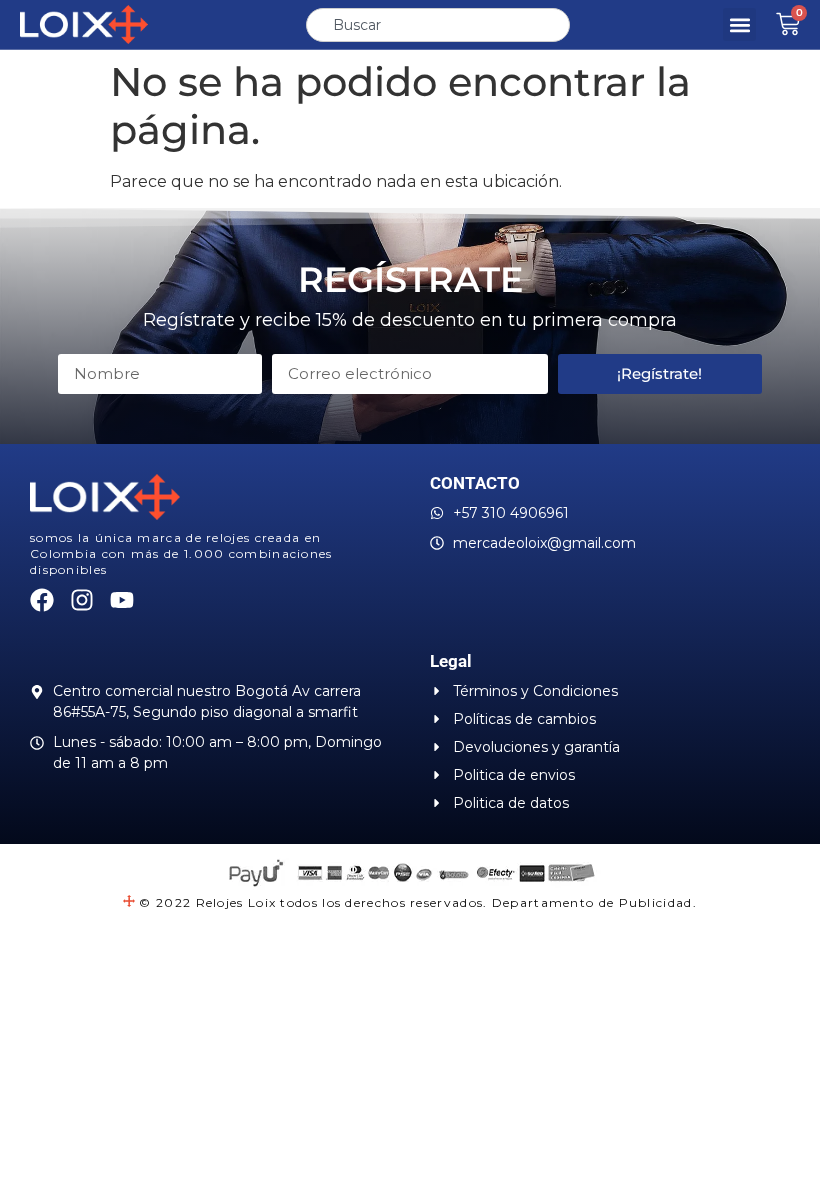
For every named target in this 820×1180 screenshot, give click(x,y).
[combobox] (438, 25)
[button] (739, 24)
